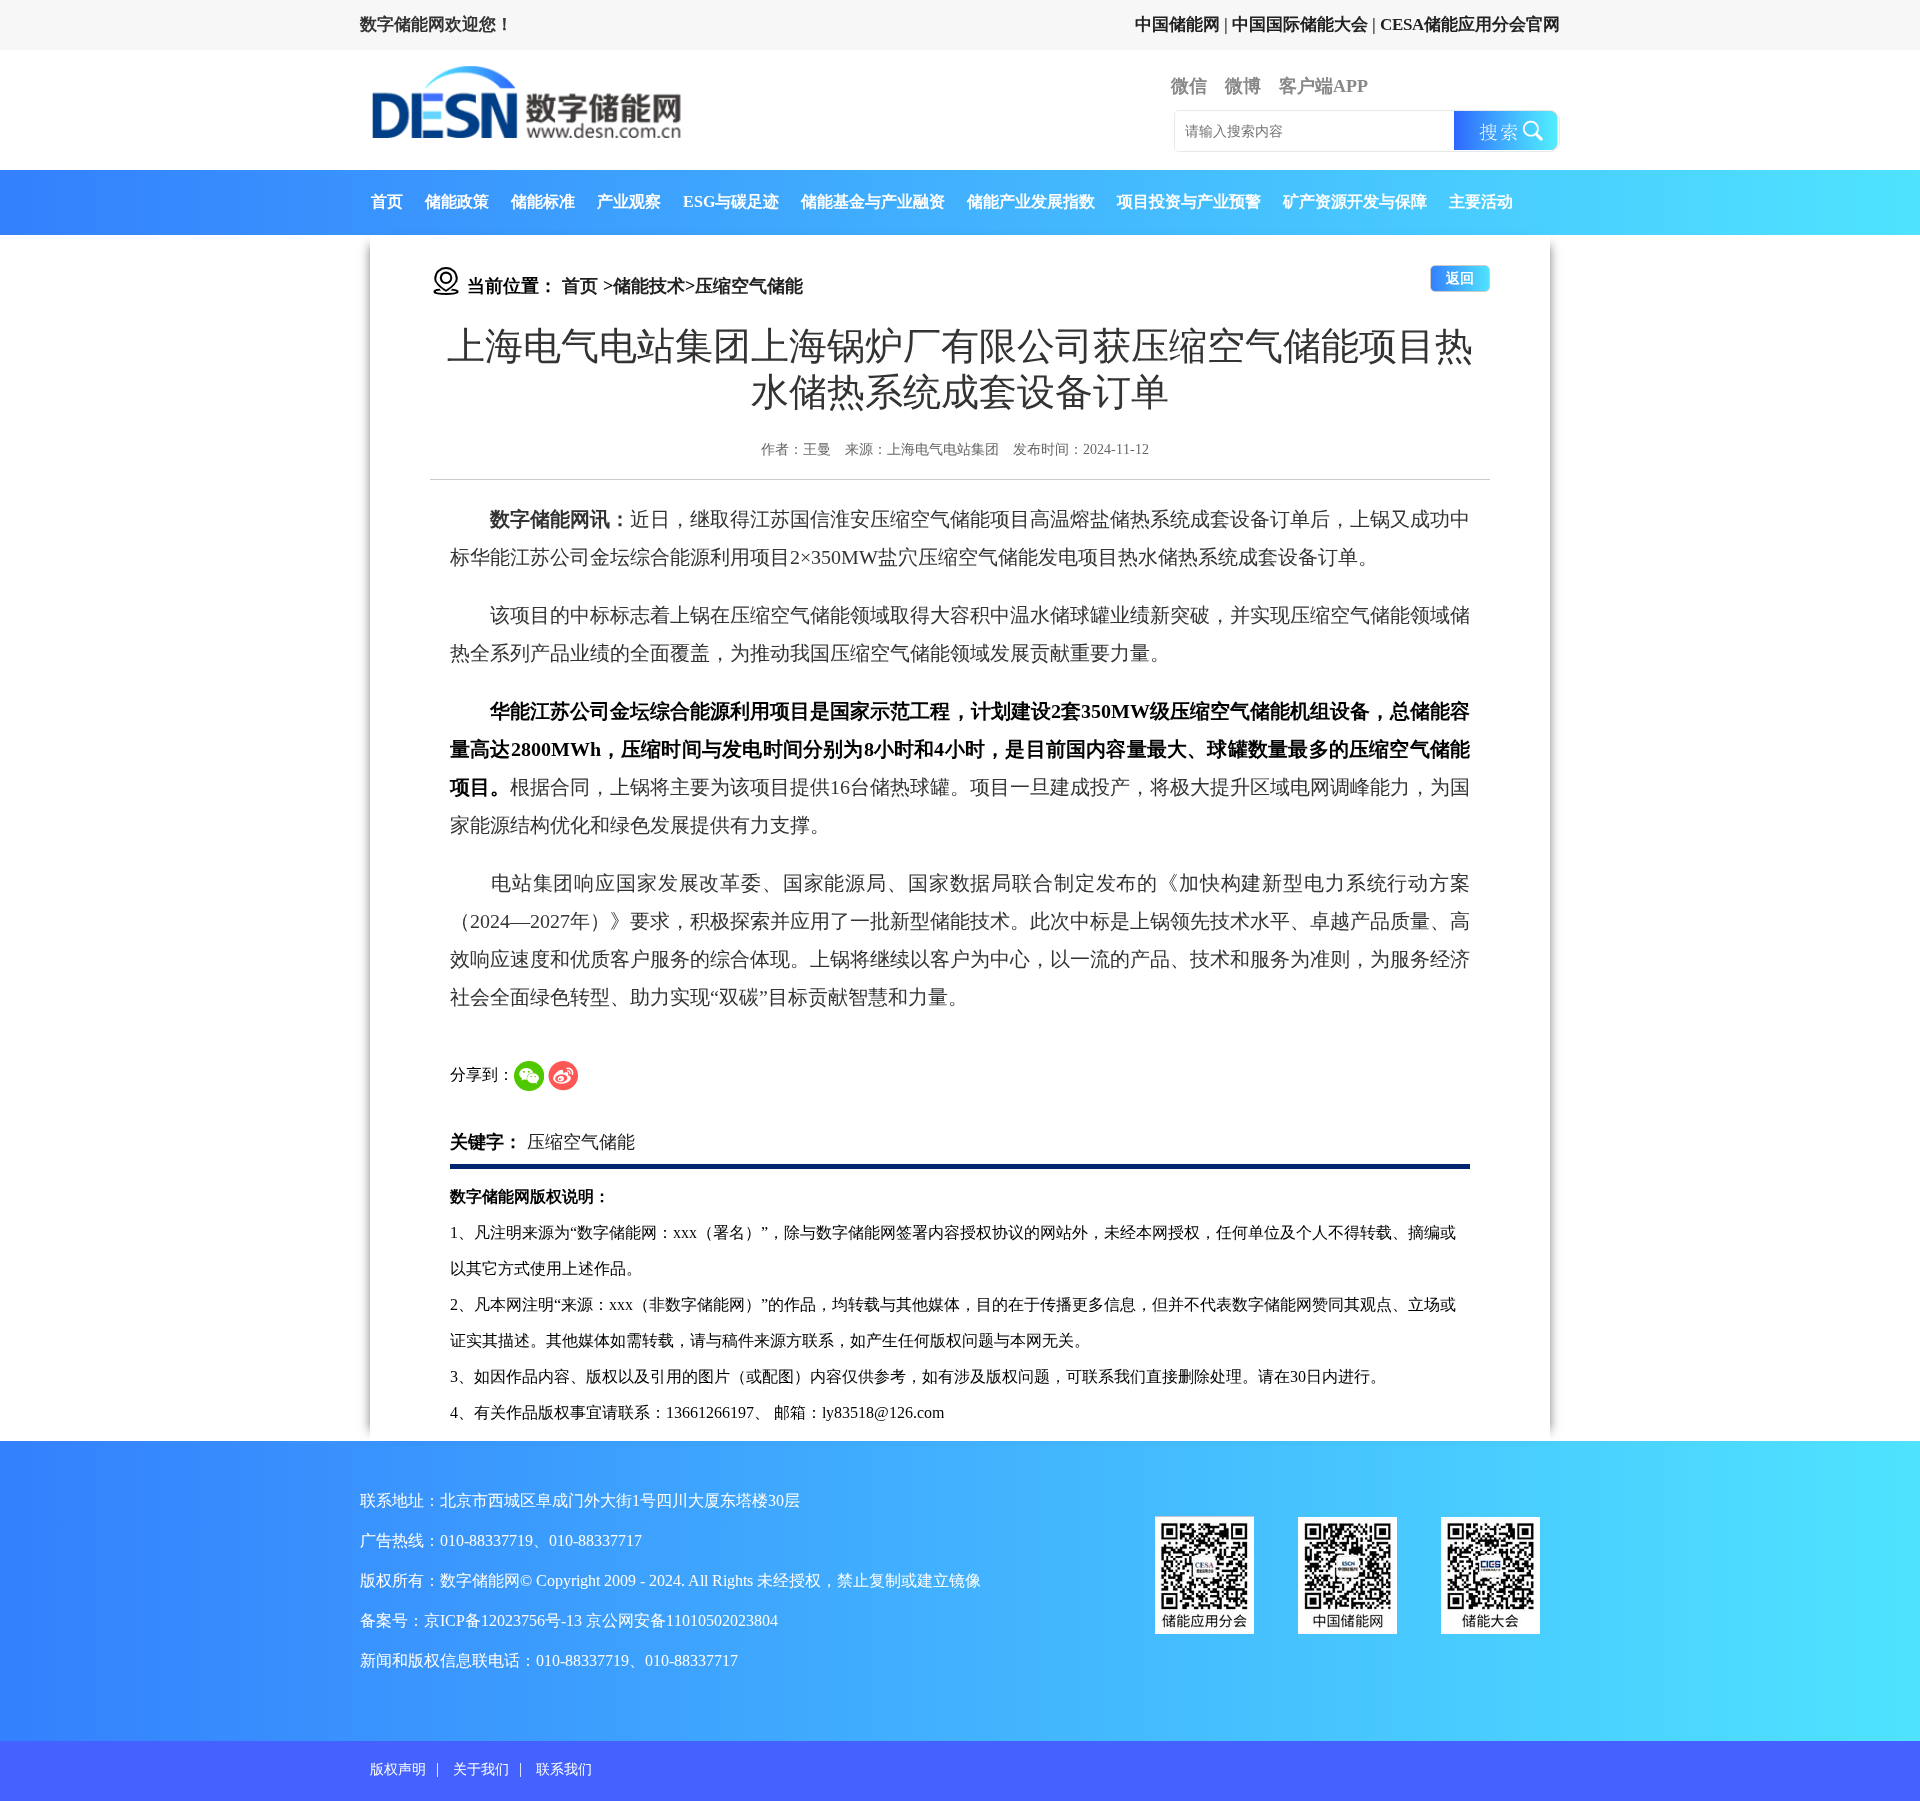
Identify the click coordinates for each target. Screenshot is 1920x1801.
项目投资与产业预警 (1189, 201)
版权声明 (398, 1769)
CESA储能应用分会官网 (1470, 24)
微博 (1243, 86)
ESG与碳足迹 (731, 201)
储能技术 (649, 286)
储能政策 (457, 201)
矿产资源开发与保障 (1355, 201)
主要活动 (1481, 201)
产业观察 (629, 201)
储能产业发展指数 (1031, 201)
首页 (387, 201)
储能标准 (543, 201)
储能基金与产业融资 (873, 201)
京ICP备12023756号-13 (505, 1620)
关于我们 (481, 1769)
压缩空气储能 (749, 286)
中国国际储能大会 (1300, 24)
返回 (1460, 278)
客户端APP (1323, 86)
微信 (1189, 86)
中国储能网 (1177, 24)
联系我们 (564, 1769)
